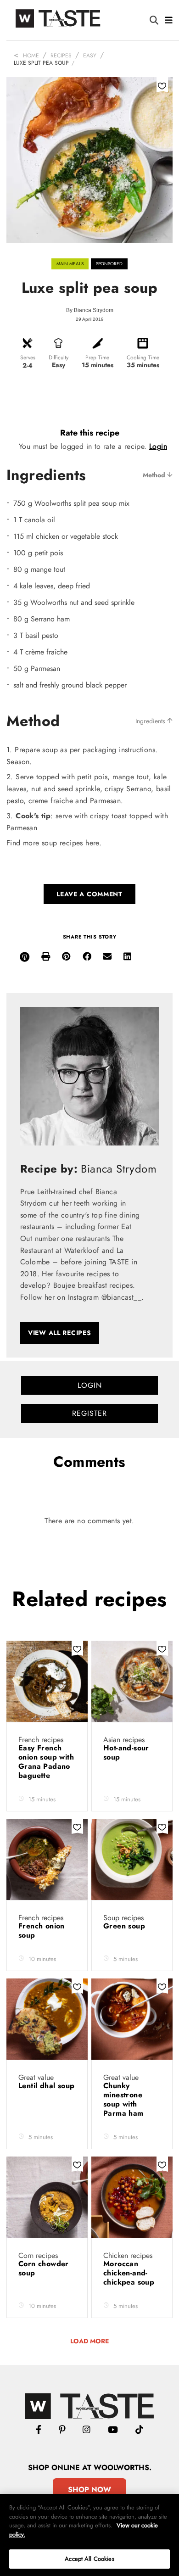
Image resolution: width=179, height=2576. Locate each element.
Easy (90, 56)
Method (155, 475)
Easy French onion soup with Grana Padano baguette (46, 1762)
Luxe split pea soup (41, 63)
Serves (28, 358)
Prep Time (97, 358)
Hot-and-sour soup (126, 1752)
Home (31, 56)
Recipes (61, 56)
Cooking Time (143, 358)
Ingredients (151, 721)
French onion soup (42, 1931)
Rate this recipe (90, 433)
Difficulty (59, 358)
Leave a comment (89, 894)
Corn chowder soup (44, 2268)
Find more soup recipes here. (54, 843)
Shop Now (89, 2489)
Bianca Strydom (94, 310)
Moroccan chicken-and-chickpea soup (130, 2273)
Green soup (125, 1926)
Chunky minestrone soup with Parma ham (125, 2099)
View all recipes (60, 1333)
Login (158, 446)
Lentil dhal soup (46, 2086)
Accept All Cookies (89, 2559)
